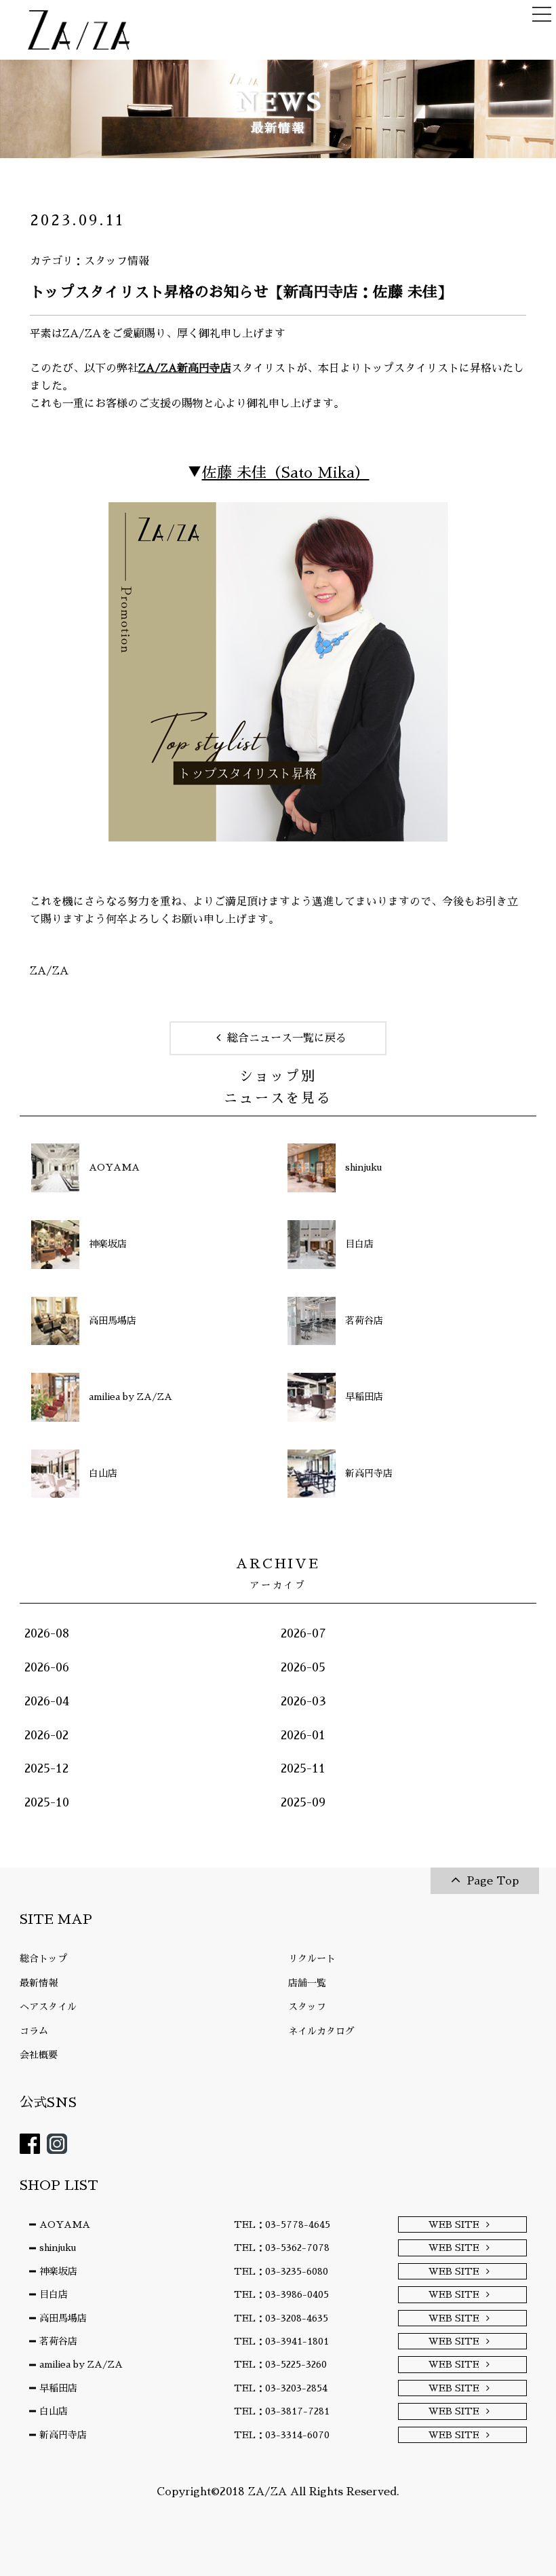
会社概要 (39, 2055)
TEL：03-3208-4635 (281, 2318)
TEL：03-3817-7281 (282, 2411)
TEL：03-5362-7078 (282, 2248)
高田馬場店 (63, 2318)
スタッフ (307, 2007)
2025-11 (303, 1768)
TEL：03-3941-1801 (281, 2341)
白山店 (54, 2411)
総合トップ (43, 1958)
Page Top (493, 1881)
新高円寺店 (63, 2435)
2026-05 (303, 1667)
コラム (34, 2031)
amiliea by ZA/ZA (81, 2364)
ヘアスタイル (48, 2007)
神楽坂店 (58, 2271)
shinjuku (58, 2248)
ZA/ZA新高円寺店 (185, 368)
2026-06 (47, 1667)
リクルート (312, 1958)
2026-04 (47, 1701)
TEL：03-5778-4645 (282, 2224)
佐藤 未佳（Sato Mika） (286, 473)
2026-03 (303, 1701)
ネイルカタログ (321, 2031)
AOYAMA (65, 2224)
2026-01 (303, 1735)
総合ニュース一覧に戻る (287, 1038)
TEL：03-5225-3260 (280, 2364)
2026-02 (46, 1735)
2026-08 (47, 1633)
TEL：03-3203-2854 (281, 2388)
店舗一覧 (307, 1983)
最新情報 (39, 1983)
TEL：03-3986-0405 (281, 2294)
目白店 (54, 2294)
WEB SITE (454, 2224)
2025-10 (47, 1802)
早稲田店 (58, 2388)
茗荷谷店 (58, 2341)
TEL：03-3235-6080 (281, 2271)
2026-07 (303, 1633)
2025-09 (303, 1802)
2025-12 (46, 1768)
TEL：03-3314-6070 (282, 2435)
